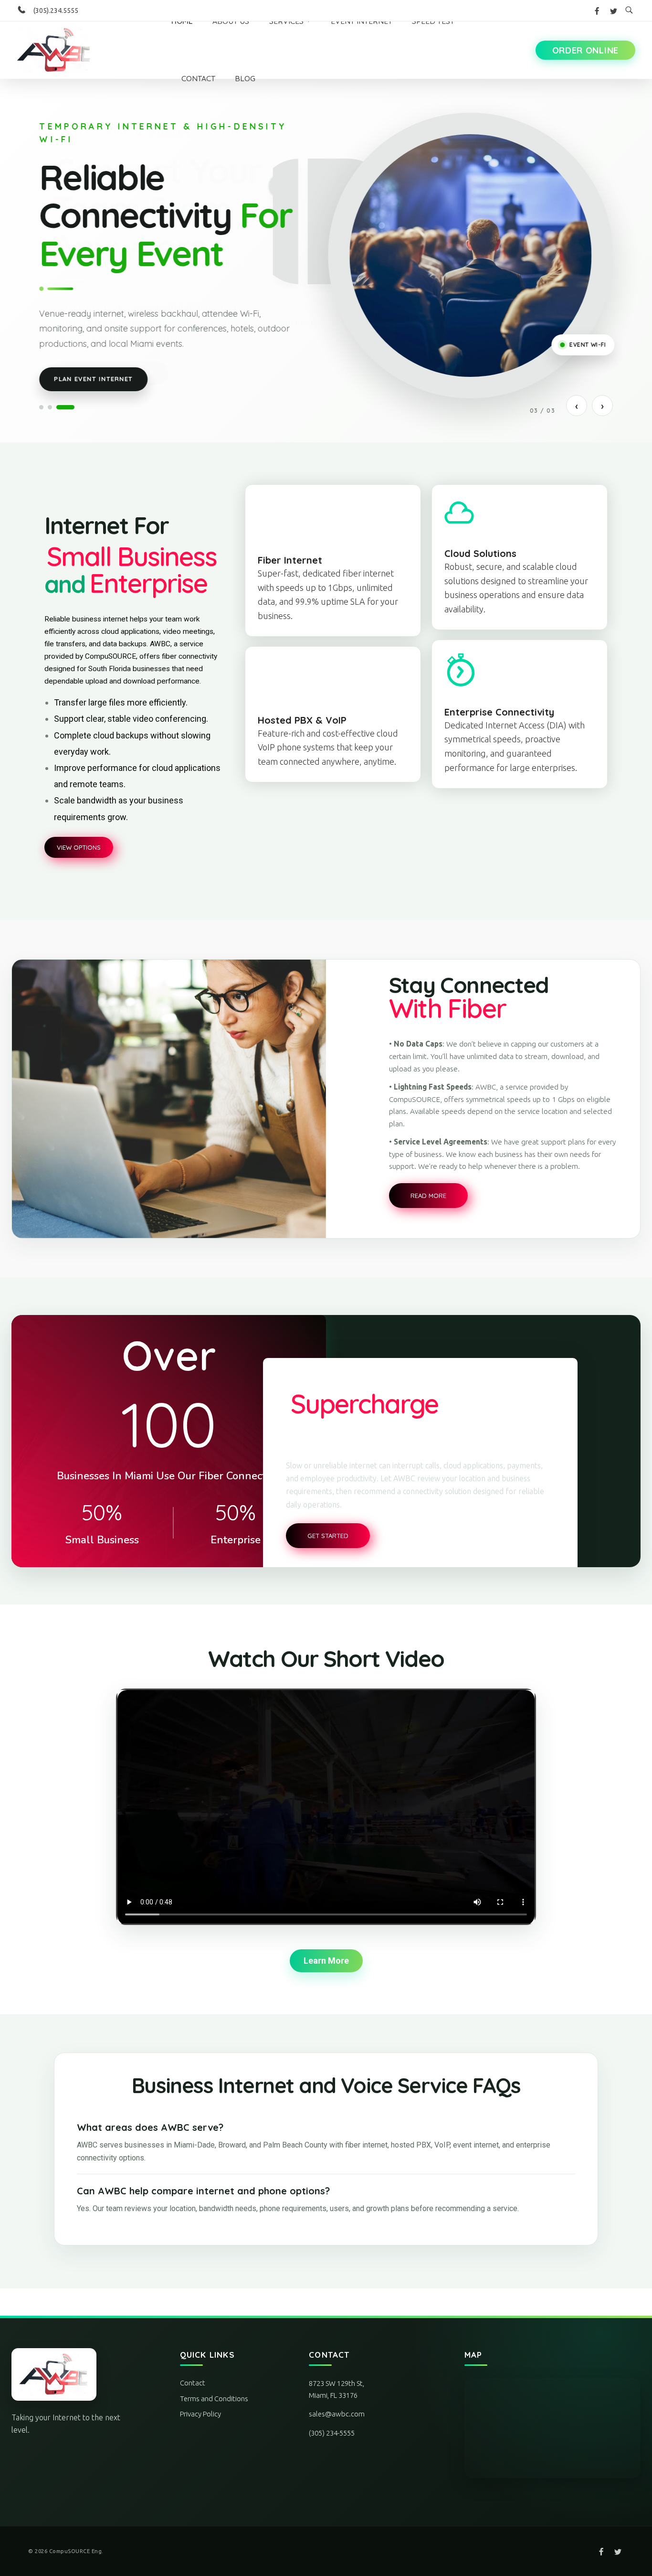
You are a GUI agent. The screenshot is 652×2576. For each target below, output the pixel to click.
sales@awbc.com (337, 2414)
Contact (193, 2383)
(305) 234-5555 (332, 2433)
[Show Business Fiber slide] (41, 407)
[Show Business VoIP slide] (50, 407)
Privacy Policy (200, 2414)
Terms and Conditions (214, 2399)
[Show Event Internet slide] (65, 407)
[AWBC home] (69, 2374)
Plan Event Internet (93, 379)
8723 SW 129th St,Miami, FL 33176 (337, 2389)
